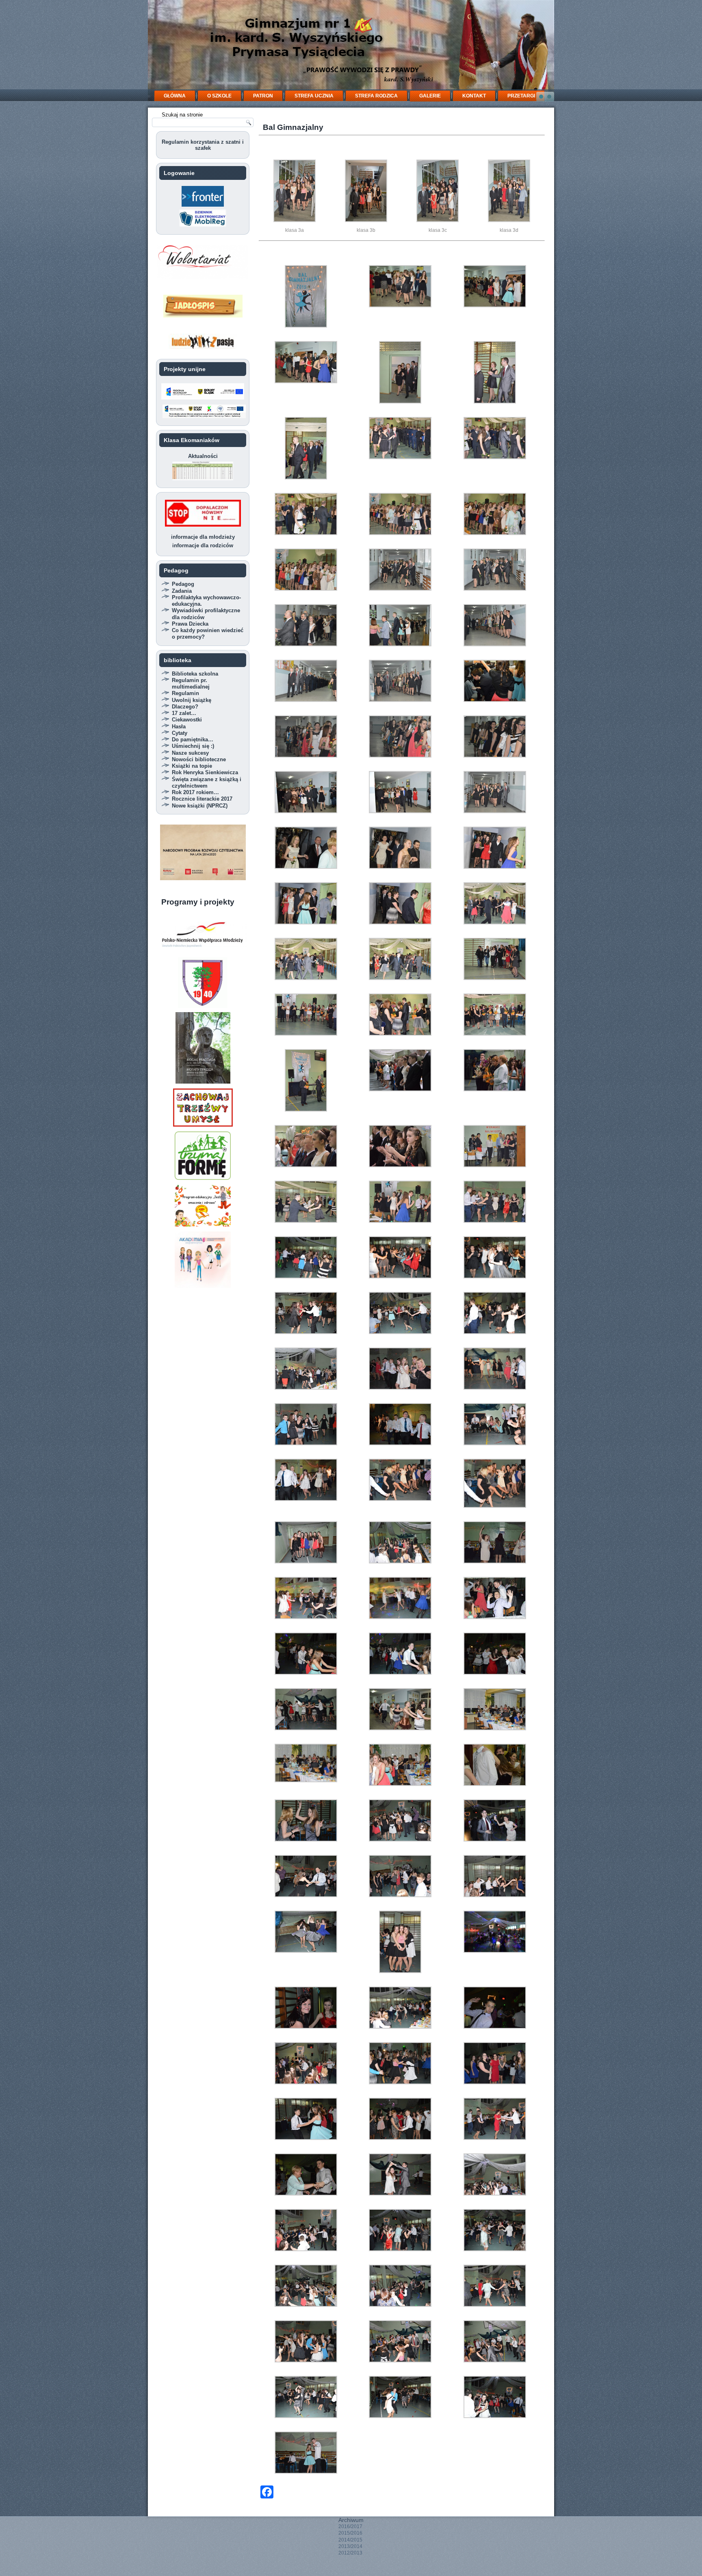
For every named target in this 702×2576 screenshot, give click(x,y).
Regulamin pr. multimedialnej (191, 683)
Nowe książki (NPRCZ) (200, 806)
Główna (175, 96)
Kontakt (474, 96)
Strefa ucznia (314, 96)
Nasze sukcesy (190, 753)
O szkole (219, 96)
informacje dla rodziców (203, 545)
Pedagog (183, 584)
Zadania (182, 591)
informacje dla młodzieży (203, 537)
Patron (263, 96)
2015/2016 (350, 2533)
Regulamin (185, 693)
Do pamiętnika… (193, 740)
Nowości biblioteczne (199, 759)
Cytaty (180, 733)
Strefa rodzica (376, 96)
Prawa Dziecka (190, 624)
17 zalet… (184, 713)
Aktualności (203, 456)
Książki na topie (192, 766)
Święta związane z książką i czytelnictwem (207, 783)
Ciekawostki (187, 720)
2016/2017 (350, 2526)
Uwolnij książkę (192, 700)
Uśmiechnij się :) (193, 746)
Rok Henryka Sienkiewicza (205, 772)
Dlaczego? (185, 707)
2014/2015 (350, 2540)
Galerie (430, 96)
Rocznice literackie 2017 (202, 799)
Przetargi (521, 96)
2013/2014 (350, 2546)
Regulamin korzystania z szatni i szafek (203, 145)
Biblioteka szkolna (195, 674)
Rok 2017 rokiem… (195, 792)
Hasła (179, 727)
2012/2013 (350, 2553)
